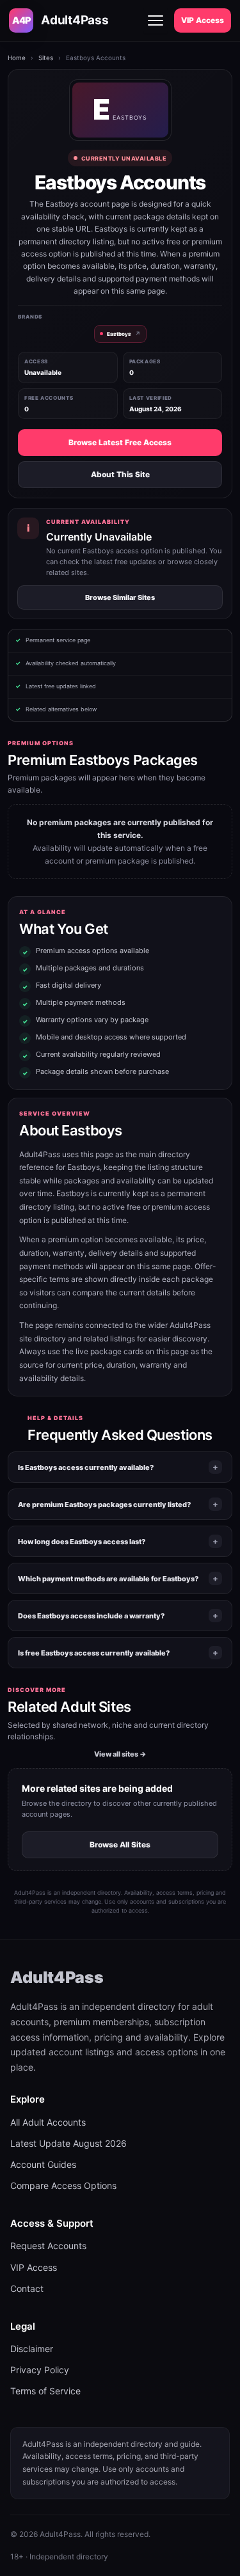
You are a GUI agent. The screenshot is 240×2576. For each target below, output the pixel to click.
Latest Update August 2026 (68, 2143)
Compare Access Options (63, 2185)
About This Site (120, 474)
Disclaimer (32, 2349)
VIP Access (203, 20)
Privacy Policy (40, 2370)
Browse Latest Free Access (120, 442)
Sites (46, 58)
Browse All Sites (120, 1845)
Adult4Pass (57, 1977)
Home (17, 58)
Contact (27, 2288)
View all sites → (120, 1754)
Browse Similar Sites (120, 597)
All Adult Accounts (48, 2122)
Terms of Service (45, 2391)
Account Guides (43, 2164)
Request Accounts (48, 2246)
